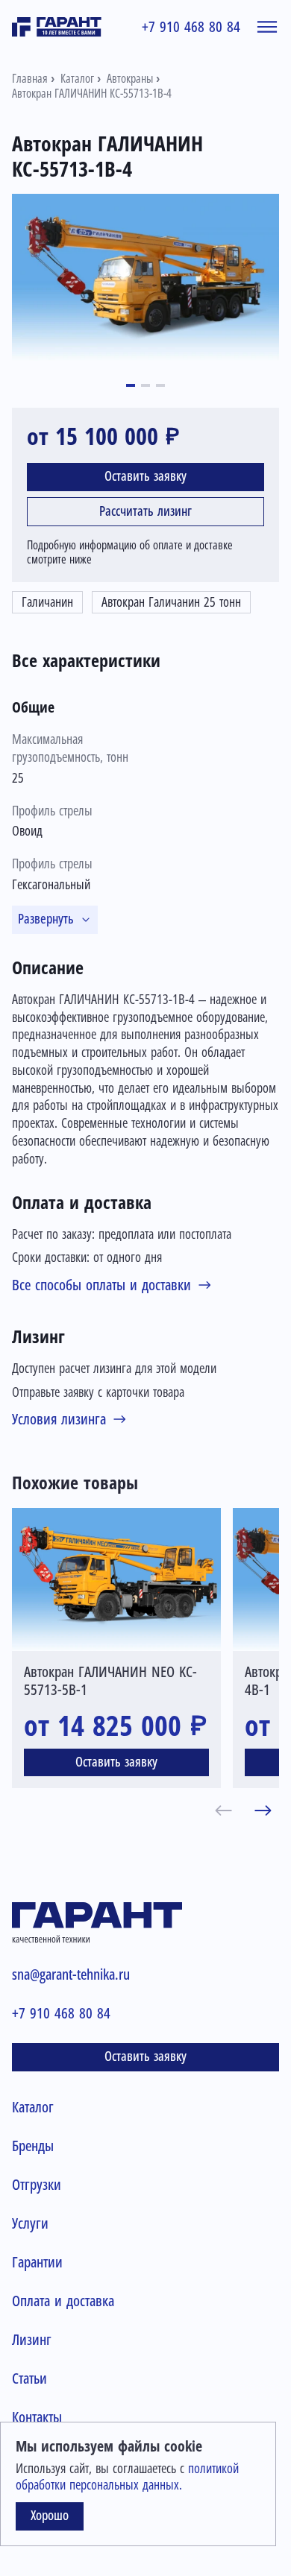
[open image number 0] (145, 277)
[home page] (57, 27)
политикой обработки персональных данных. (127, 2477)
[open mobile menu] (267, 27)
